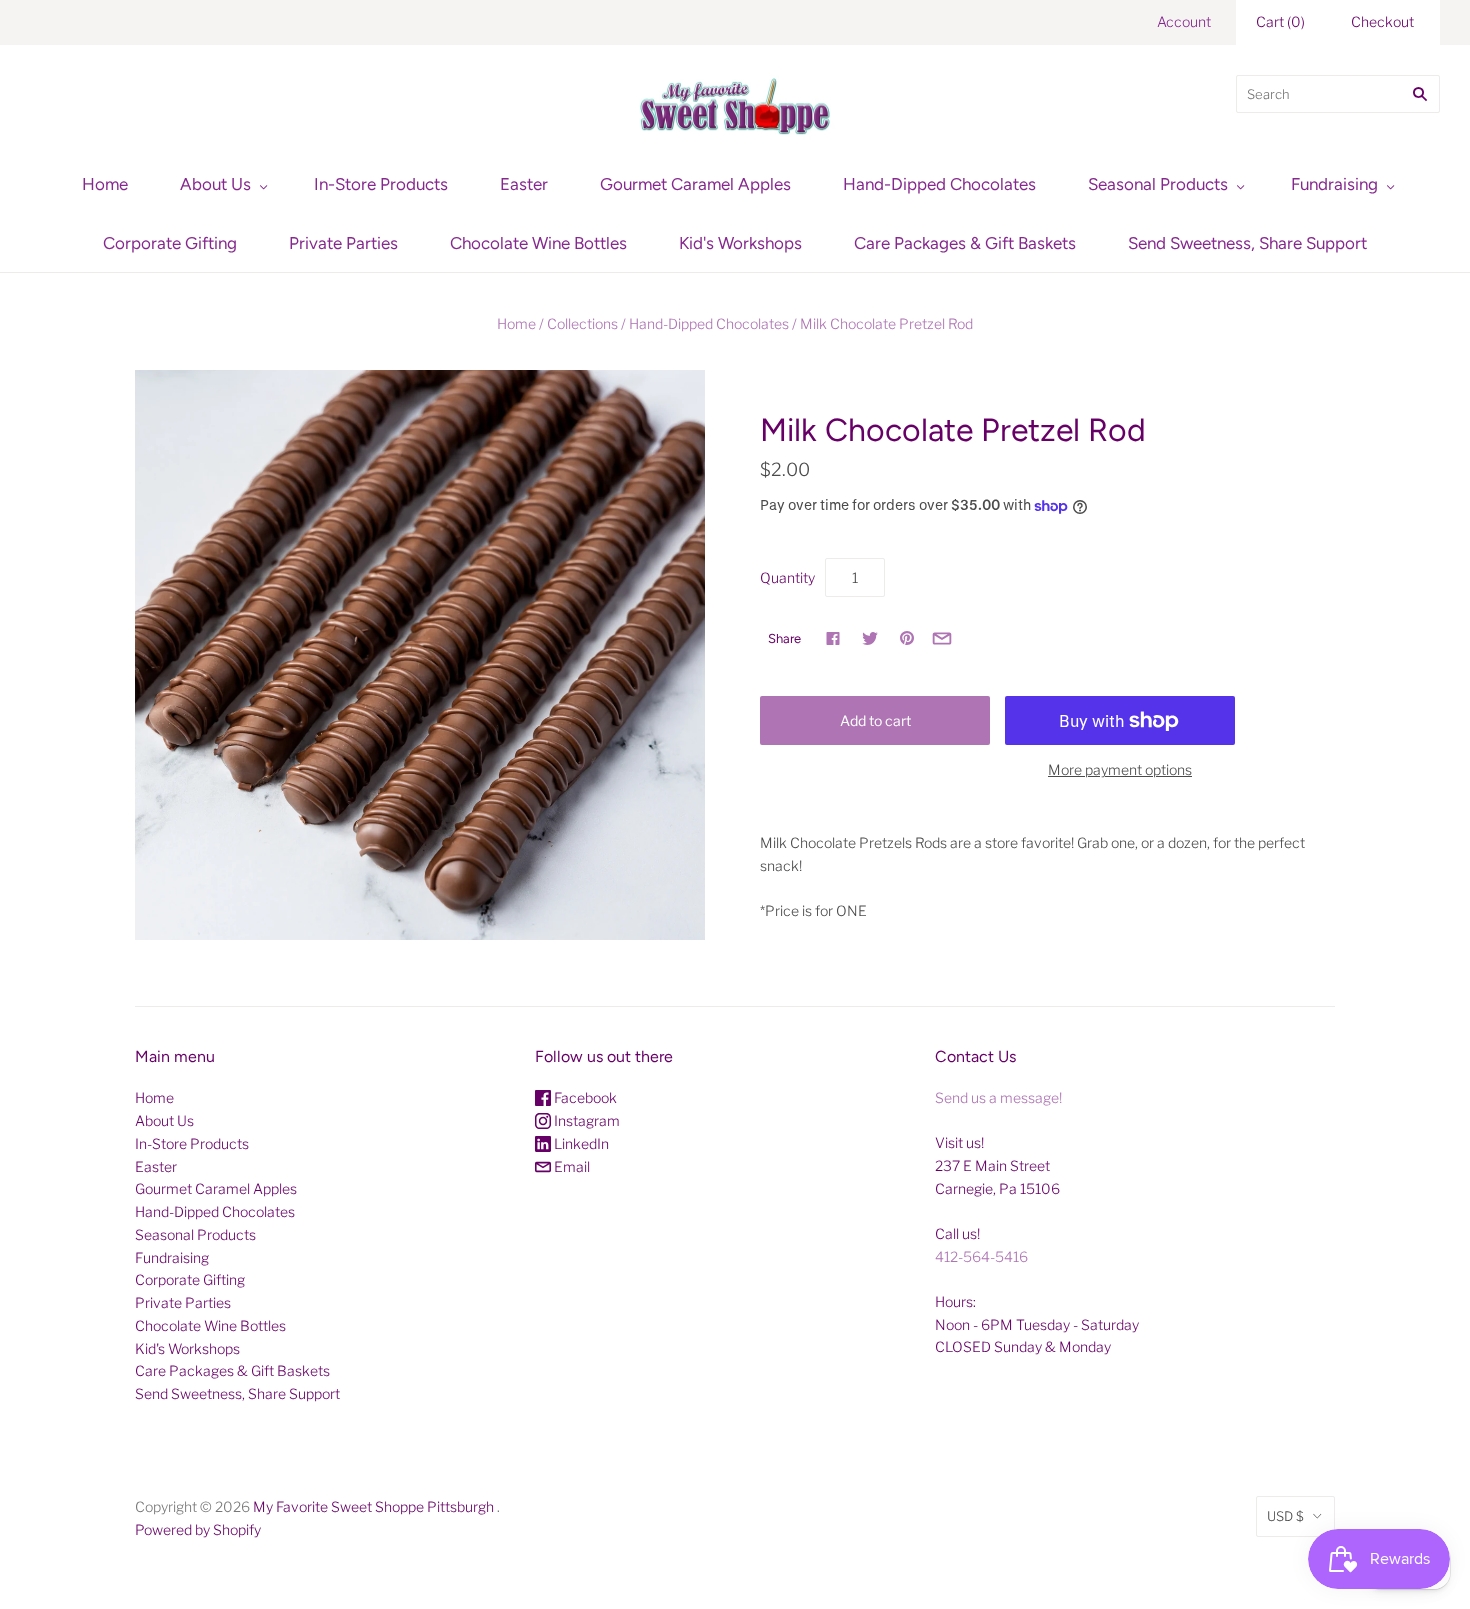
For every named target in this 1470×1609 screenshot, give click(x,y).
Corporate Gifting (170, 243)
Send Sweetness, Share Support (1247, 243)
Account (1184, 21)
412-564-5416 (981, 1256)
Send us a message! (998, 1097)
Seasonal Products (1158, 184)
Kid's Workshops (740, 243)
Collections (582, 323)
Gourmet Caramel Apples (695, 184)
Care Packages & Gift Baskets (965, 243)
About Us (215, 184)
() (1280, 21)
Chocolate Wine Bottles (538, 243)
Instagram (585, 1120)
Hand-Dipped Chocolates (939, 184)
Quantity (787, 577)
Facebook (584, 1097)
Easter (524, 184)
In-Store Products (381, 184)
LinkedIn (580, 1143)
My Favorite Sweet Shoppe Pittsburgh (373, 1506)
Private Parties (343, 243)
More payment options (1120, 769)
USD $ (1285, 1516)
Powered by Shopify (198, 1529)
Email (570, 1166)
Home (105, 184)
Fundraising (1334, 184)
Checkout (1382, 21)
